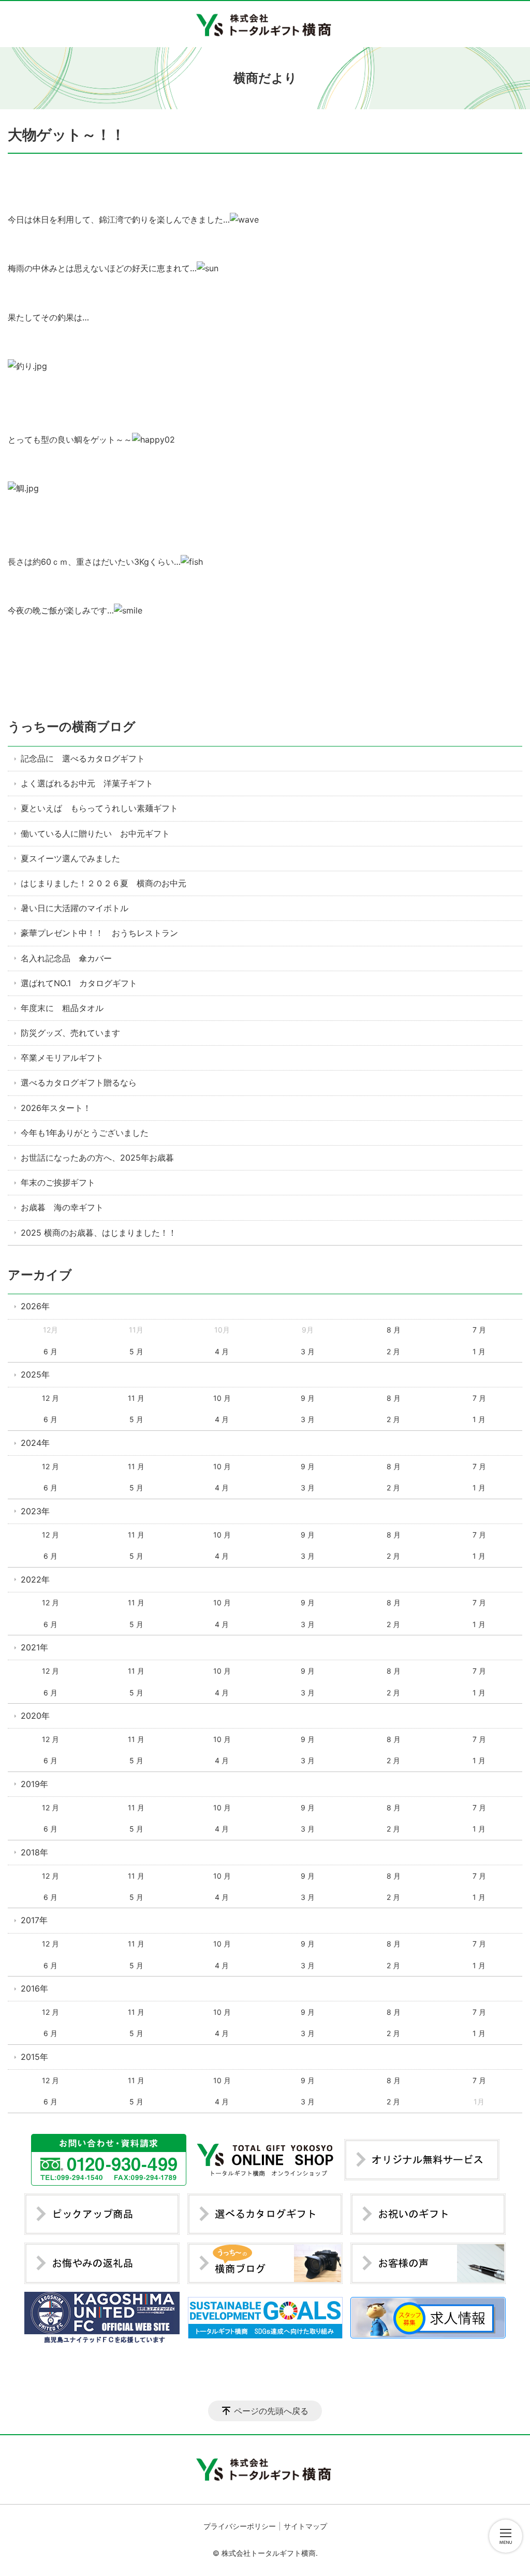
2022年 (35, 1579)
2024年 (35, 1443)
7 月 (479, 1330)
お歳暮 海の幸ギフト (62, 1207)
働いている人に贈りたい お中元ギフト (95, 833)
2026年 (35, 1306)
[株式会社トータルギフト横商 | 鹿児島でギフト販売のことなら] (265, 24)
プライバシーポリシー (240, 2526)
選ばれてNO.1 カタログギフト (79, 983)
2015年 (34, 2057)
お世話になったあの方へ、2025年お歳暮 (97, 1158)
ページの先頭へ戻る (271, 2411)
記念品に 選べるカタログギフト (83, 758)
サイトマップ (305, 2526)
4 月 (222, 1351)
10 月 (222, 1398)
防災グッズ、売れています (70, 1033)
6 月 (50, 1351)
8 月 (394, 1330)
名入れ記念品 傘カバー (66, 958)
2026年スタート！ (56, 1108)
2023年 (35, 1511)
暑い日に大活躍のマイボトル (75, 908)
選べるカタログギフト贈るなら (79, 1082)
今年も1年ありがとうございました (85, 1133)
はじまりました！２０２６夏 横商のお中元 (104, 883)
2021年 (34, 1647)
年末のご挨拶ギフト (58, 1182)
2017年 (34, 1920)
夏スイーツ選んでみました (70, 858)
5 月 (136, 1351)
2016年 (34, 1988)
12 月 (50, 1398)
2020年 (35, 1716)
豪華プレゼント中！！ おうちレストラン (99, 933)
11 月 (136, 1398)
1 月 (479, 1351)
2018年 (34, 1852)
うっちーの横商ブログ (72, 727)
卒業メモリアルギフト (62, 1058)
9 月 (308, 1398)
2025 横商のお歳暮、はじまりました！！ (99, 1233)
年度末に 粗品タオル (62, 1008)
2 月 (393, 1351)
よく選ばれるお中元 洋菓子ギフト (87, 783)
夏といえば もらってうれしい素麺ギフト (99, 808)
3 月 (308, 1351)
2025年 (35, 1374)
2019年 (34, 1784)
